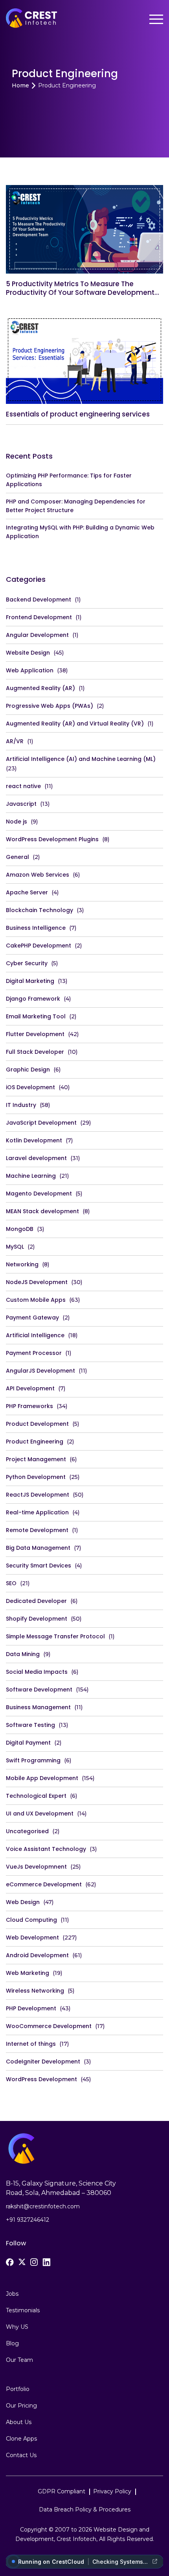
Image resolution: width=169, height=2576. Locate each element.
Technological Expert (36, 1796)
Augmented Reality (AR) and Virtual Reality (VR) (75, 724)
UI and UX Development (40, 1814)
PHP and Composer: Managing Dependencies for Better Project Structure (76, 506)
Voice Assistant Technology (46, 1849)
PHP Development (31, 2008)
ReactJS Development (38, 1495)
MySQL (15, 1247)
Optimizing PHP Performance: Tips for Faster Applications (69, 480)
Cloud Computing (31, 1920)
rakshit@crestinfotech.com (43, 2206)
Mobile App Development (42, 1778)
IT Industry (21, 1105)
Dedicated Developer (36, 1601)
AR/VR (15, 741)
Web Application (30, 670)
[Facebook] (10, 2262)
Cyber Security (27, 963)
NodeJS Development (37, 1282)
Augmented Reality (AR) (40, 688)
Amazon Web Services (38, 875)
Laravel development (36, 1158)
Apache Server (27, 892)
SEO (11, 1583)
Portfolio (18, 2389)
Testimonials (23, 2310)
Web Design (23, 1902)
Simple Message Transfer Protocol (55, 1636)
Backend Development (39, 600)
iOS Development (30, 1087)
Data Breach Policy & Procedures (85, 2509)
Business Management (38, 1707)
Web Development (32, 1938)
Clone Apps (21, 2439)
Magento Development (39, 1194)
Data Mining (23, 1654)
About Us (19, 2422)
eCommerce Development (44, 1884)
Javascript (21, 804)
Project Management (36, 1459)
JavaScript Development (41, 1123)
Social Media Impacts (37, 1672)
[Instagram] (34, 2262)
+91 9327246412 (28, 2220)
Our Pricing (21, 2406)
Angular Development (37, 635)
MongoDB (20, 1229)
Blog (12, 2343)
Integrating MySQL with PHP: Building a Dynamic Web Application (80, 532)
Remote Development (37, 1530)
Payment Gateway (32, 1318)
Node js (17, 822)
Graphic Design (28, 1070)
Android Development (37, 1955)
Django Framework (33, 999)
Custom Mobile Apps (36, 1300)
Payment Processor (34, 1353)
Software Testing (30, 1725)
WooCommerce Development (49, 2026)
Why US (17, 2327)
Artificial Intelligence (35, 1335)
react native (23, 786)
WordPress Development (41, 2079)
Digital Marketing (30, 981)
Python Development (36, 1477)
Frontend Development (39, 617)
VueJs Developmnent (36, 1867)
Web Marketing (28, 1973)
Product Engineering (35, 1442)
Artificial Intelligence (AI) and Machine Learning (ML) (81, 759)
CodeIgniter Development (43, 2062)
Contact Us (21, 2455)
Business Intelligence (36, 928)
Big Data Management (38, 1548)
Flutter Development (35, 1034)
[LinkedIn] (46, 2262)
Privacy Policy (112, 2491)
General (17, 857)
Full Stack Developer (35, 1052)
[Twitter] (22, 2262)
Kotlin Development (34, 1140)
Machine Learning (31, 1176)
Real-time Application (37, 1512)
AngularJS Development (40, 1371)
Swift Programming (33, 1760)
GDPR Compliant (62, 2491)
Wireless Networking (35, 1991)
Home (20, 86)
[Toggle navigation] (156, 19)
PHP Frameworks (29, 1406)
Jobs (12, 2294)
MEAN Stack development (42, 1211)
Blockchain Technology (39, 910)
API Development (30, 1388)
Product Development (37, 1424)
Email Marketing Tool (36, 1016)
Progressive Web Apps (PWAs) (50, 706)
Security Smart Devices (39, 1566)
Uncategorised (27, 1831)
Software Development (39, 1690)
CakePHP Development (39, 946)
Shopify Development (37, 1619)
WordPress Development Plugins (52, 839)
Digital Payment (28, 1743)
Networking (22, 1264)
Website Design (28, 653)
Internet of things (31, 2044)
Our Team (19, 2360)
